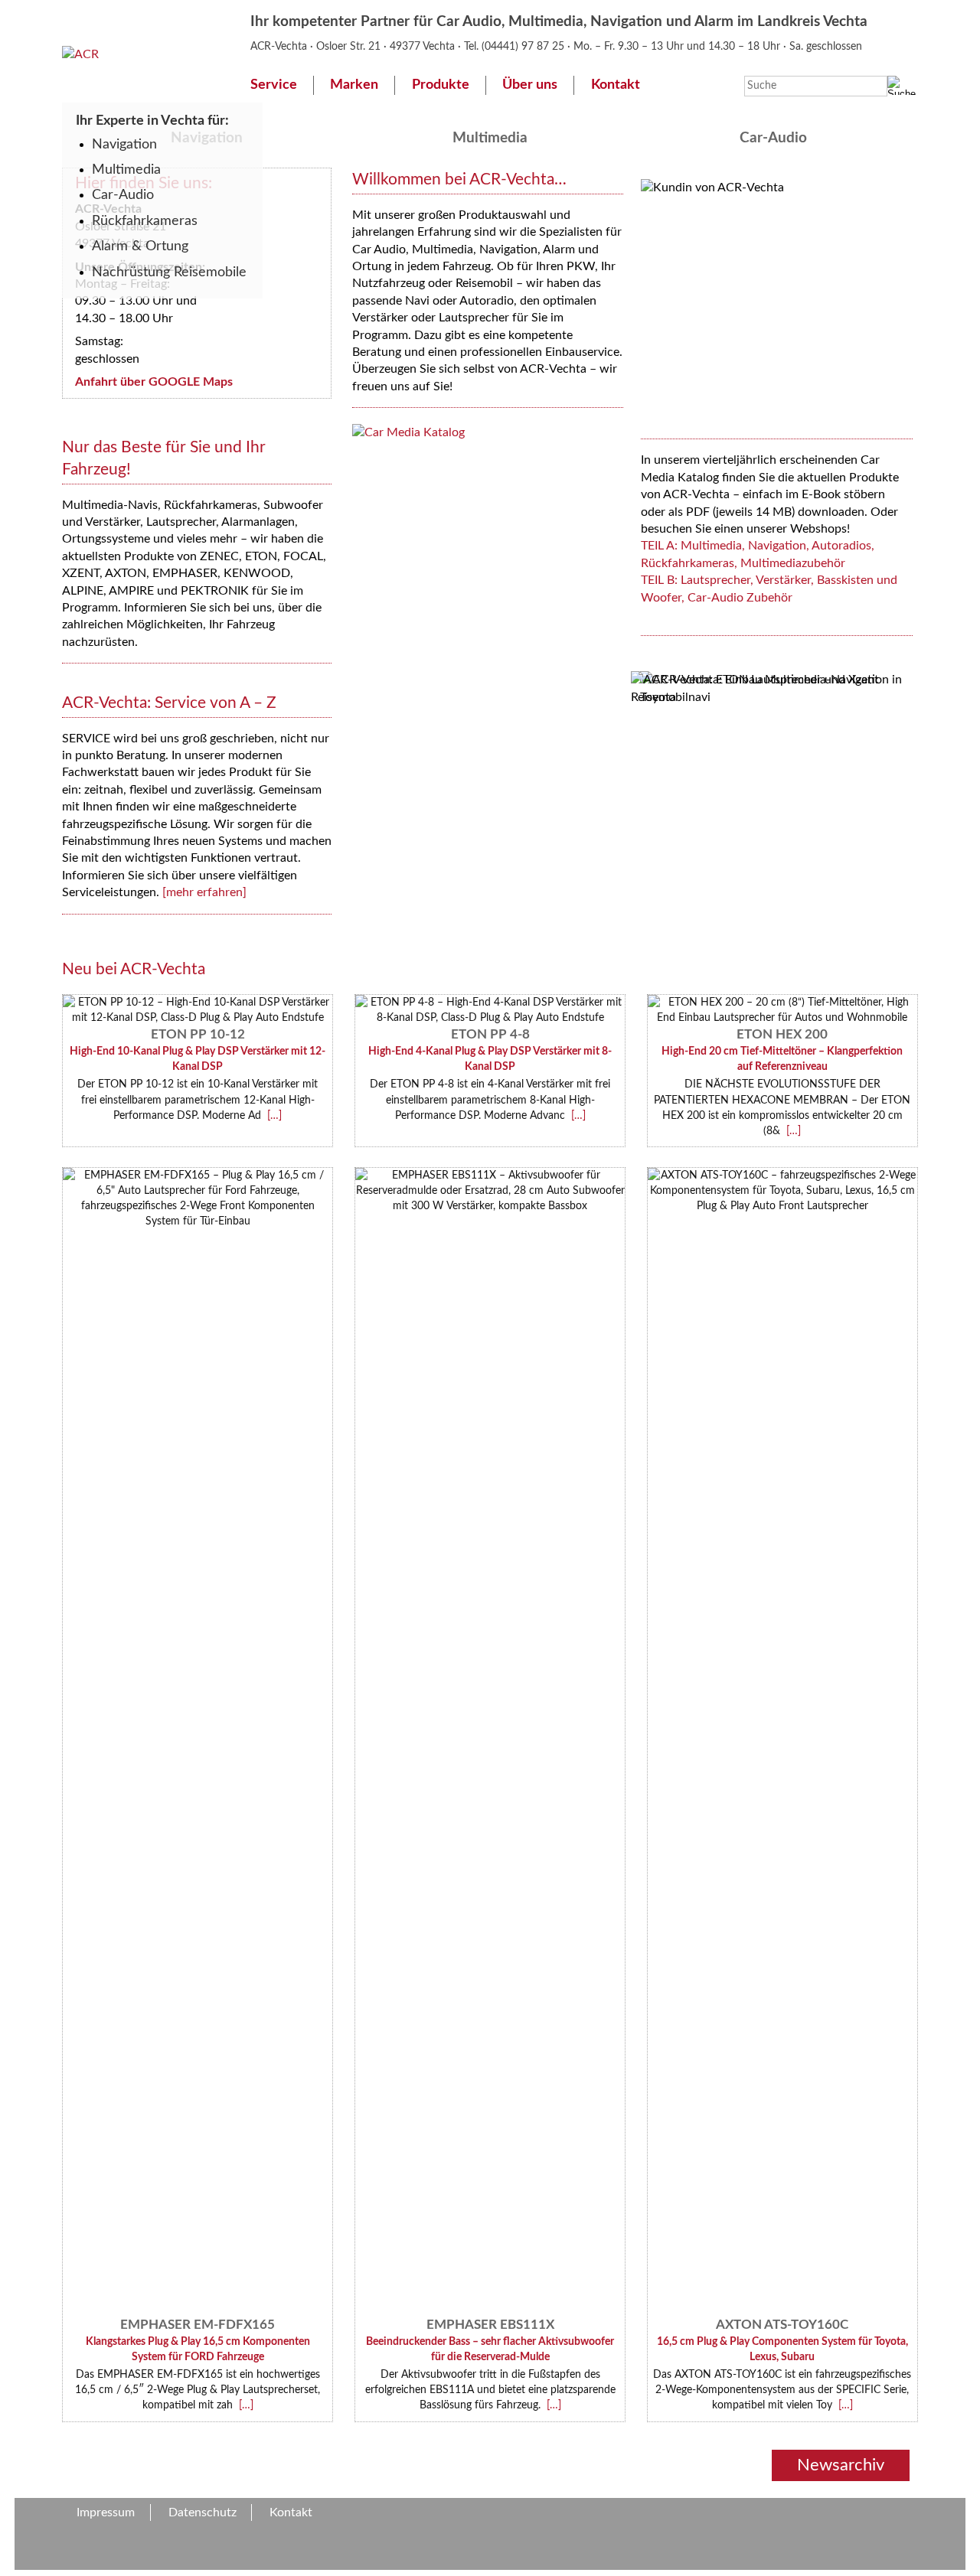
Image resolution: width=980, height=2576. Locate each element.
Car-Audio (123, 195)
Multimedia (126, 170)
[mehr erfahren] (204, 892)
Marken (354, 85)
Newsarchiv (841, 2465)
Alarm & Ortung (140, 246)
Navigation (124, 144)
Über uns (530, 85)
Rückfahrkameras (145, 221)
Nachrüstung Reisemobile (169, 272)
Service (274, 85)
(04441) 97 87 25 (524, 46)
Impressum (106, 2512)
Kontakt (616, 85)
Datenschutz (203, 2512)
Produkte (441, 85)
